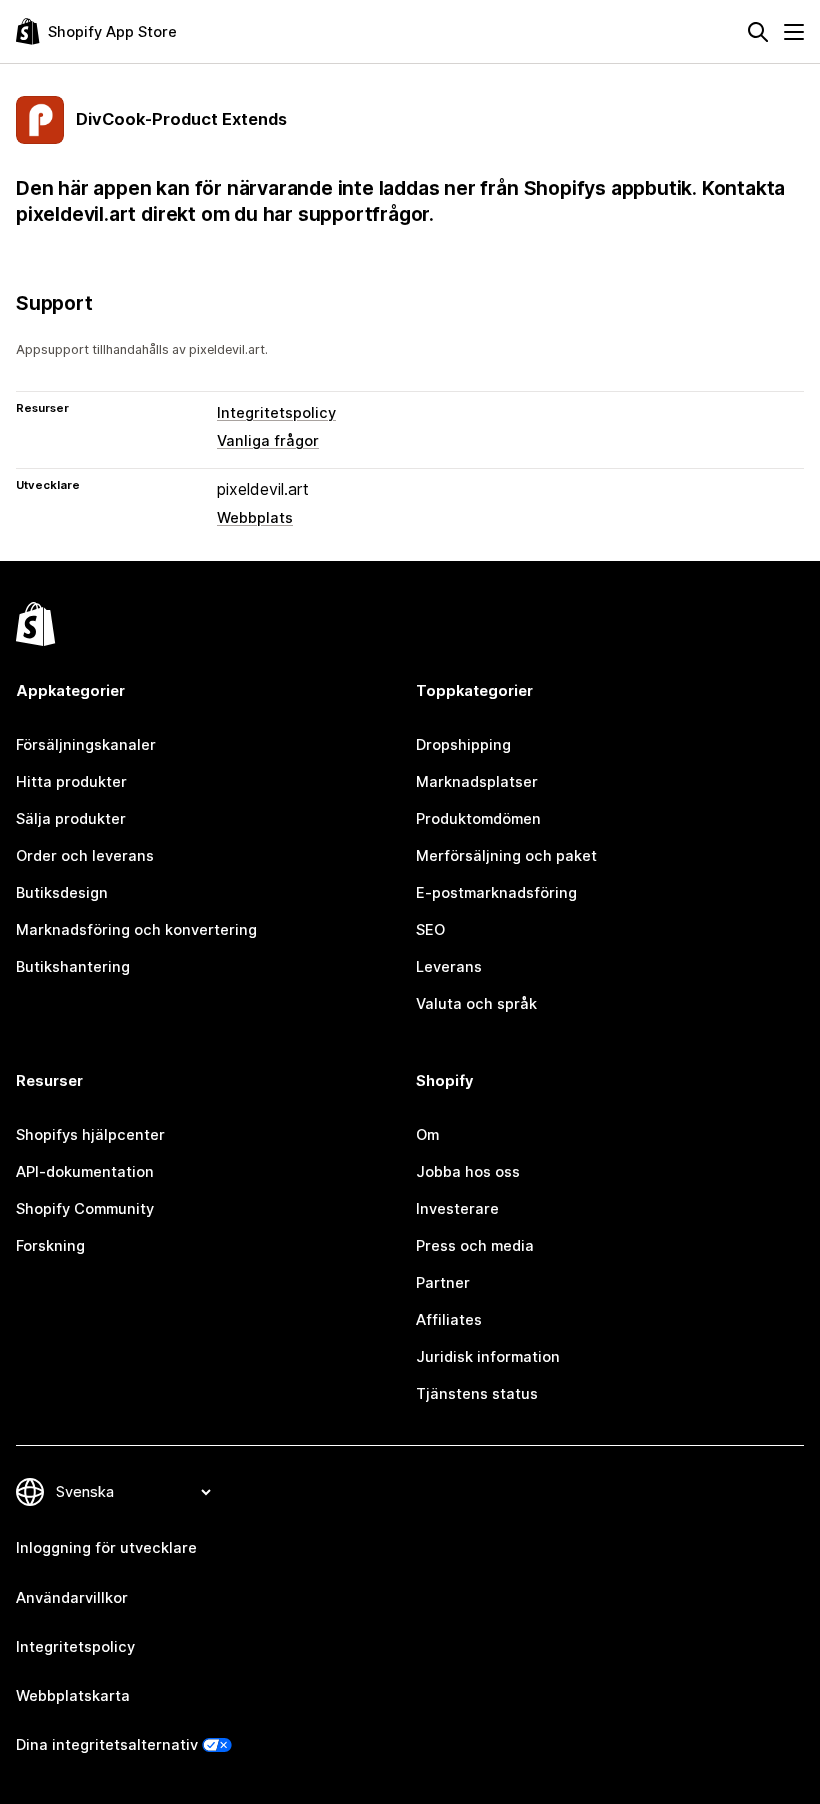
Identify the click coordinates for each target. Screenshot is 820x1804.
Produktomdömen (478, 819)
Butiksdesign (62, 893)
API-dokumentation (85, 1172)
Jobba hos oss (468, 1172)
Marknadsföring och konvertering (136, 930)
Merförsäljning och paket (506, 856)
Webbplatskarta (73, 1696)
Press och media (475, 1246)
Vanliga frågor (268, 441)
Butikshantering (73, 967)
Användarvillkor (72, 1598)
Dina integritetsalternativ (107, 1745)
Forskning (50, 1246)
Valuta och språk (476, 1004)
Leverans (449, 967)
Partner (443, 1283)
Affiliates (449, 1320)
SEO (430, 930)
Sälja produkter (71, 819)
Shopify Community (85, 1209)
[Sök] (758, 32)
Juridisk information (488, 1357)
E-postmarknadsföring (496, 893)
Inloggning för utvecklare (106, 1548)
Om (427, 1135)
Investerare (457, 1209)
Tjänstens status (477, 1394)
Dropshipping (463, 745)
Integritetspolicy (276, 413)
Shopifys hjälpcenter (90, 1135)
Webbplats (255, 518)
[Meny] (794, 32)
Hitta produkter (71, 782)
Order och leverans (85, 856)
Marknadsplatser (477, 782)
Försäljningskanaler (86, 745)
